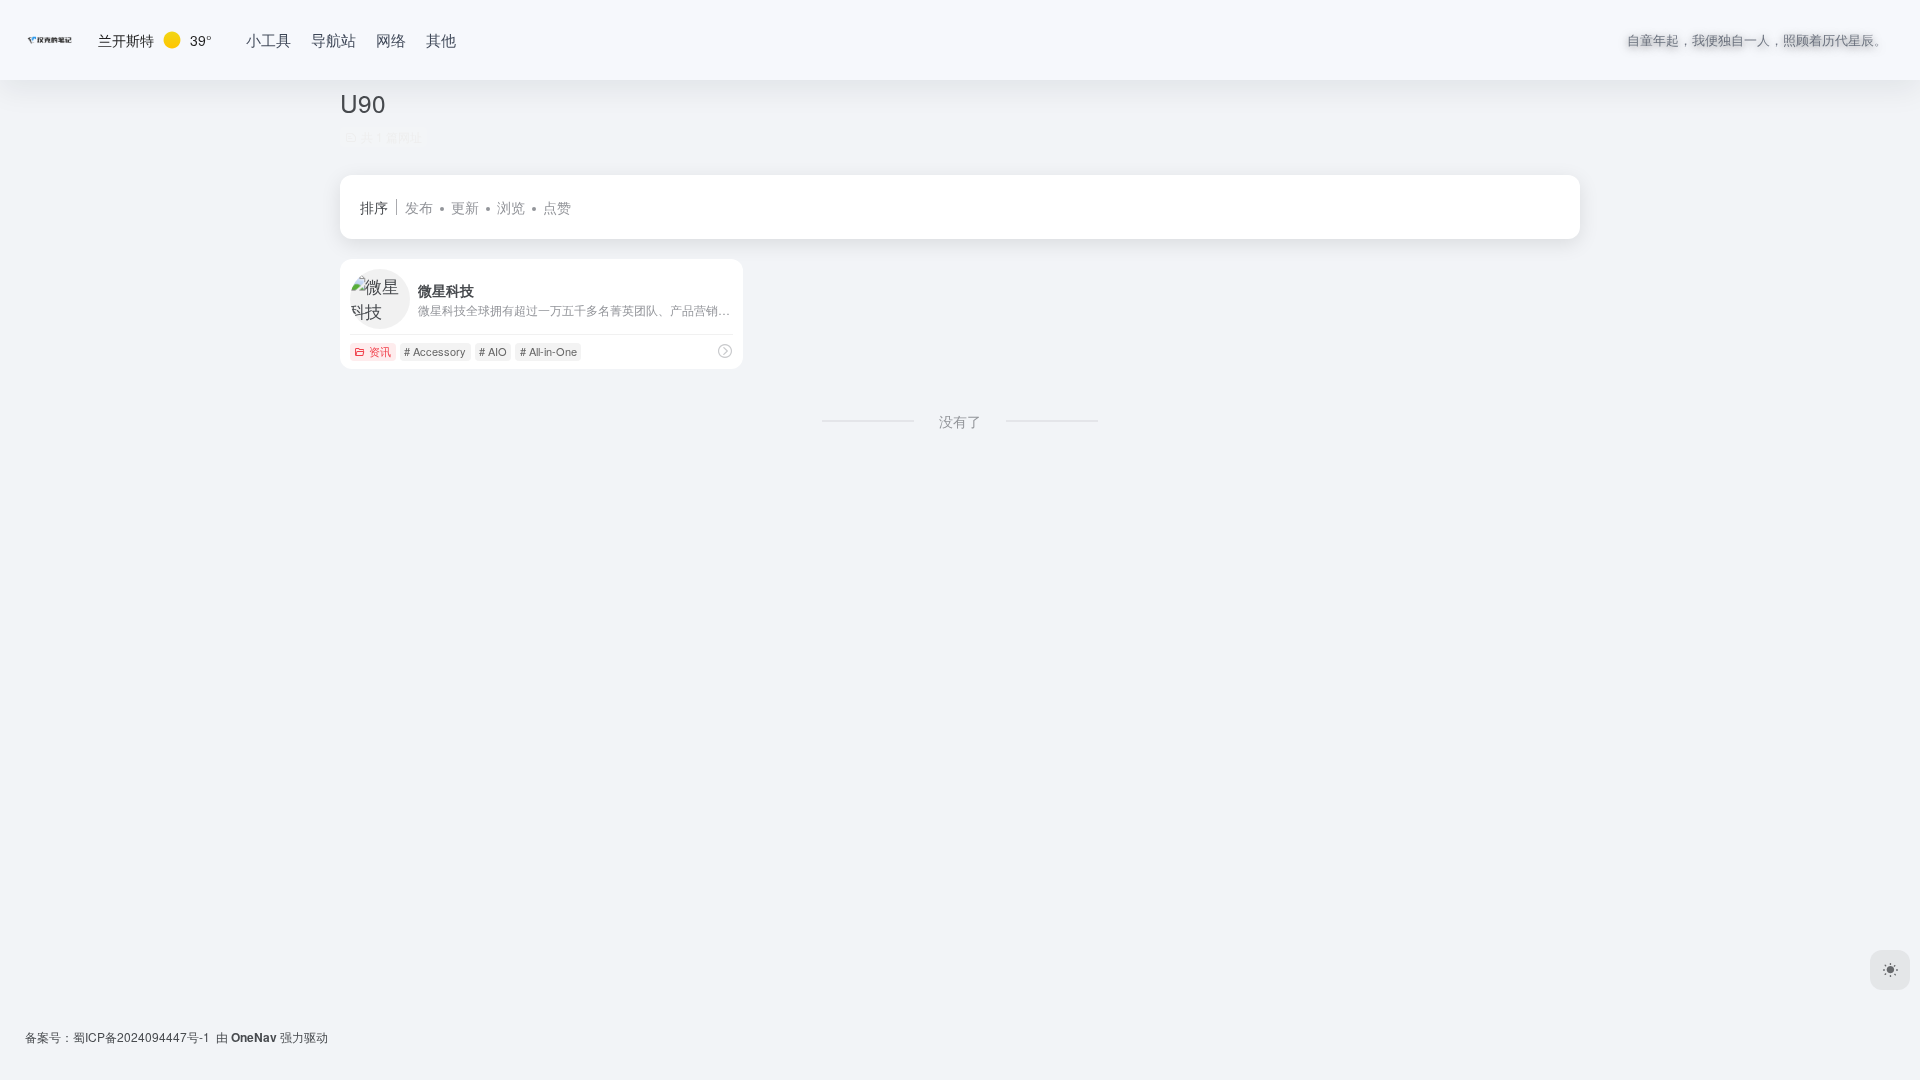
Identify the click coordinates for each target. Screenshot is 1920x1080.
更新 (465, 207)
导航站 (333, 39)
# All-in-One (548, 351)
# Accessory (435, 351)
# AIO (493, 351)
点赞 (557, 207)
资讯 (380, 351)
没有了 (960, 421)
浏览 (511, 207)
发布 (419, 207)
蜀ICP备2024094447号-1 (141, 1036)
